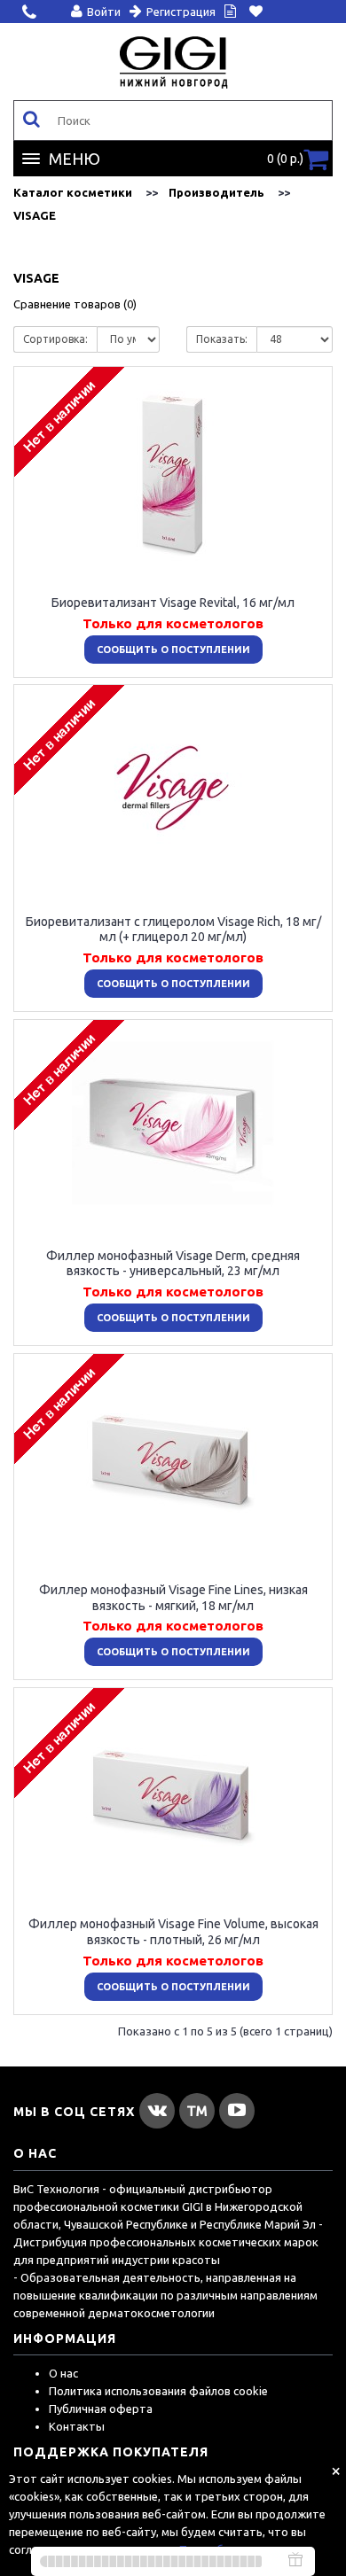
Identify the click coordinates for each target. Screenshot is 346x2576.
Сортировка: (55, 339)
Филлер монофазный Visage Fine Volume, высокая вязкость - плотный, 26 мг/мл (173, 1932)
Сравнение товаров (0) (75, 304)
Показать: (222, 339)
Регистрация (181, 12)
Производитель (216, 192)
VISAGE (35, 215)
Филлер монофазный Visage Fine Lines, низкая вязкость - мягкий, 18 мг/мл (173, 1598)
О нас (63, 2373)
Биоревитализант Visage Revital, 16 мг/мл (173, 603)
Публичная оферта (101, 2409)
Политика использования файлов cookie (158, 2391)
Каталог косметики (73, 192)
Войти (104, 12)
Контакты (77, 2426)
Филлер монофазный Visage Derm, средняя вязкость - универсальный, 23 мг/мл (173, 1263)
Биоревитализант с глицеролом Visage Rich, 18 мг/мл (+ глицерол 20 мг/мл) (173, 929)
